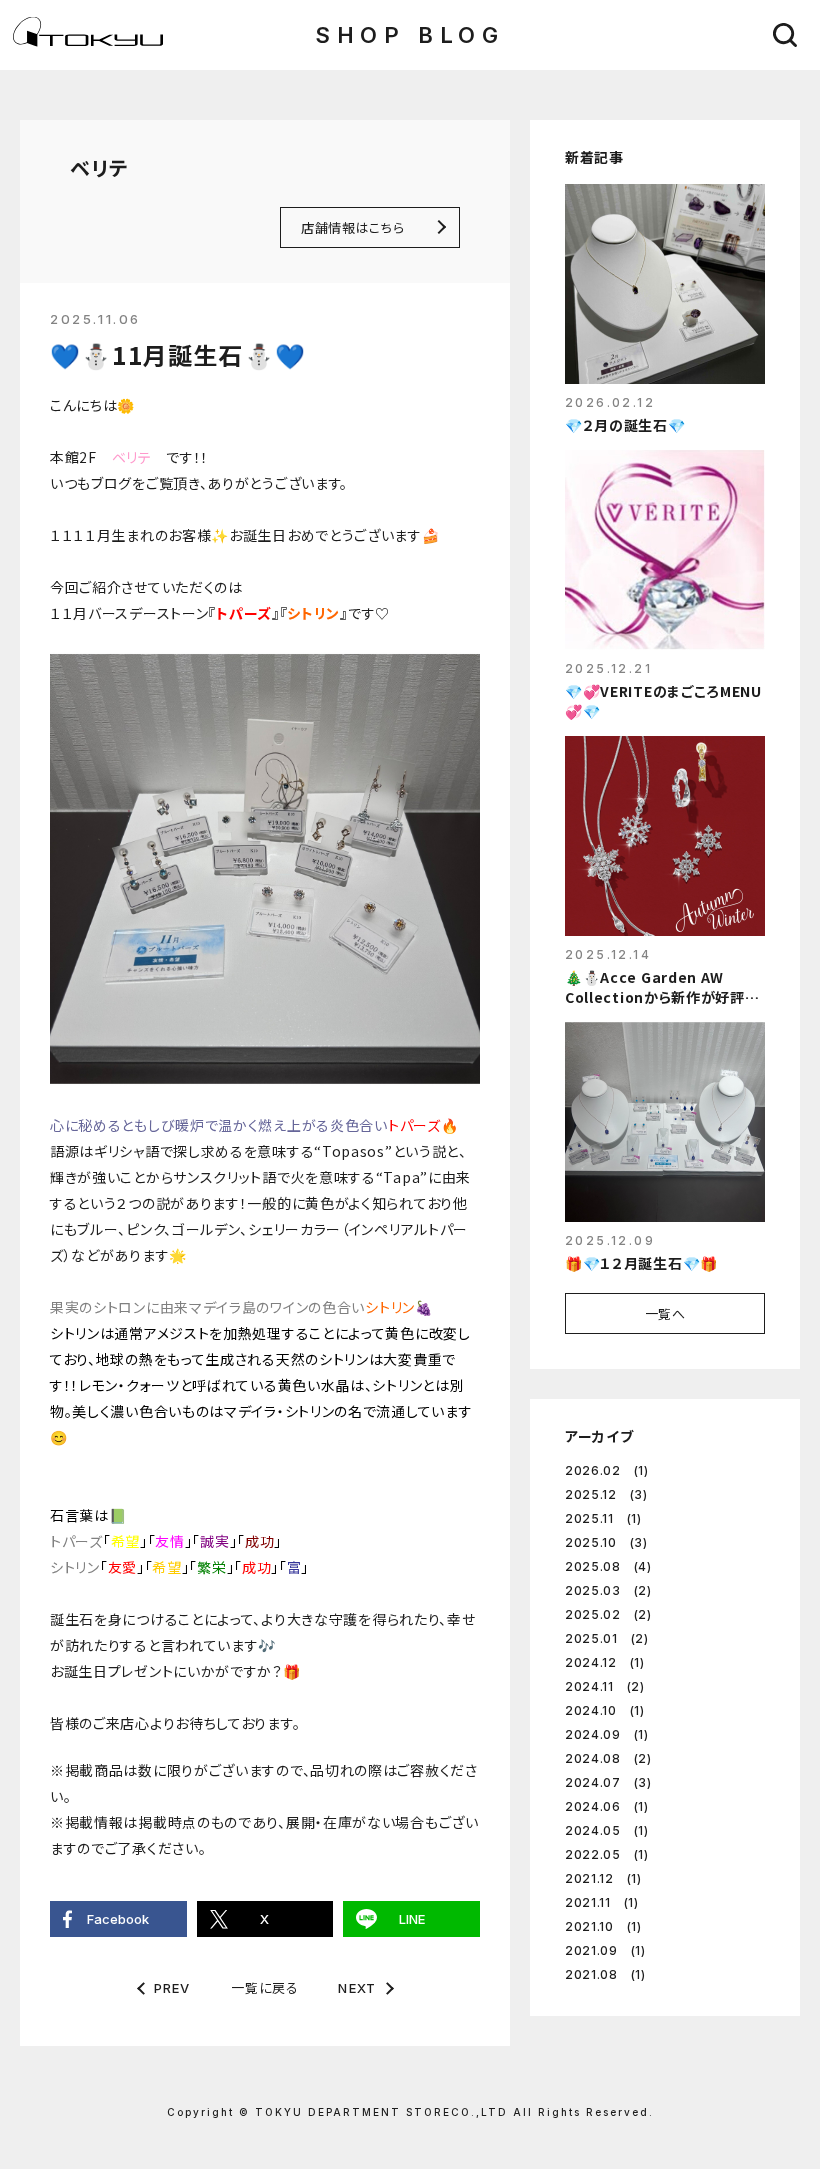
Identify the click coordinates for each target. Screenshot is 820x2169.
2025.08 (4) (608, 1566)
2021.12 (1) (603, 1878)
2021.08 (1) (605, 1974)
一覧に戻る (264, 1987)
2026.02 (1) (607, 1470)
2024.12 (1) (605, 1662)
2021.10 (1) (603, 1926)
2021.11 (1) (602, 1902)
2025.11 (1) (603, 1518)
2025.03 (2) (608, 1590)
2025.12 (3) (606, 1494)
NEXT (357, 1988)
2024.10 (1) (605, 1710)
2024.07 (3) (608, 1782)
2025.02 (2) (608, 1614)
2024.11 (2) (605, 1686)
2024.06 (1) (607, 1806)
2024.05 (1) (607, 1830)
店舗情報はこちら (352, 227)
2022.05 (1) (607, 1854)
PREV (172, 1988)
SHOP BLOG (409, 35)
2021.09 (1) (605, 1950)
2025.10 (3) (606, 1542)
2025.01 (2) (607, 1638)
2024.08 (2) (608, 1758)
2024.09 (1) (607, 1734)
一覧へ (665, 1313)
